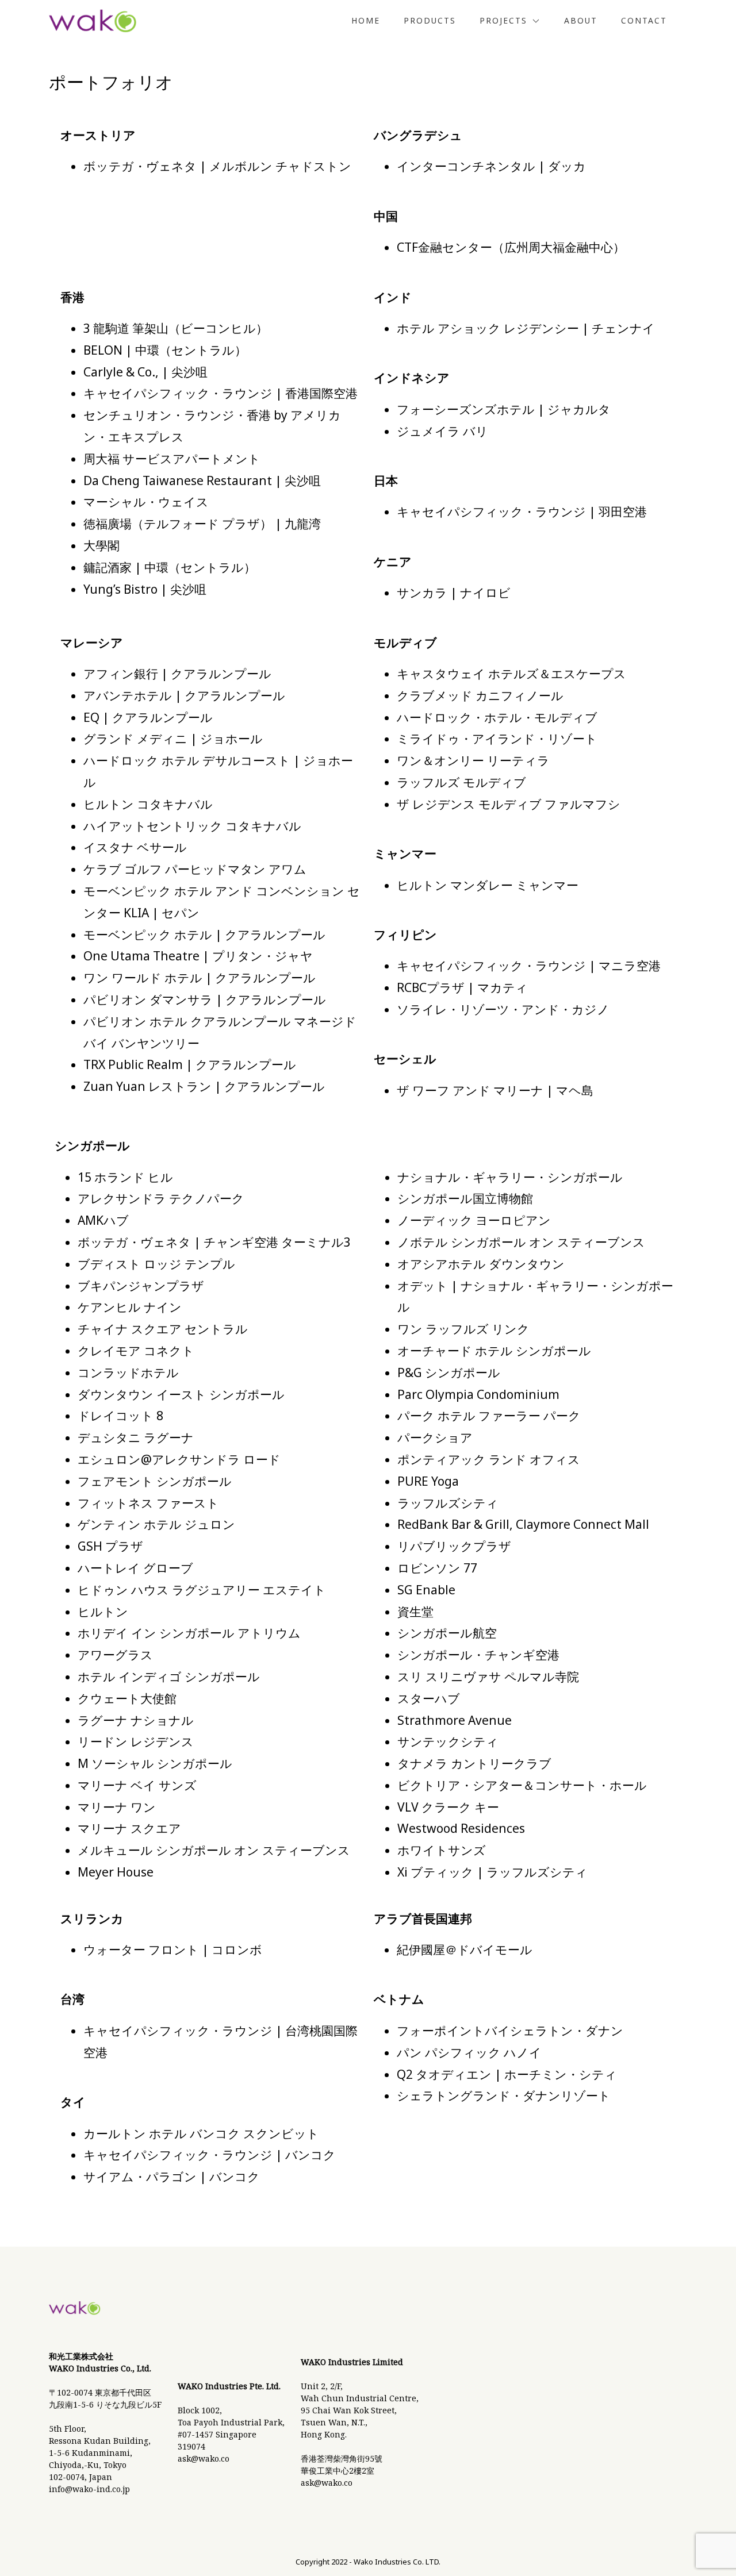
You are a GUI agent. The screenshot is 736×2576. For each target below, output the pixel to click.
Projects (503, 20)
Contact (644, 20)
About (581, 20)
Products (430, 20)
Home (366, 20)
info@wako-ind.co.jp (89, 2489)
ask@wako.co (204, 2458)
